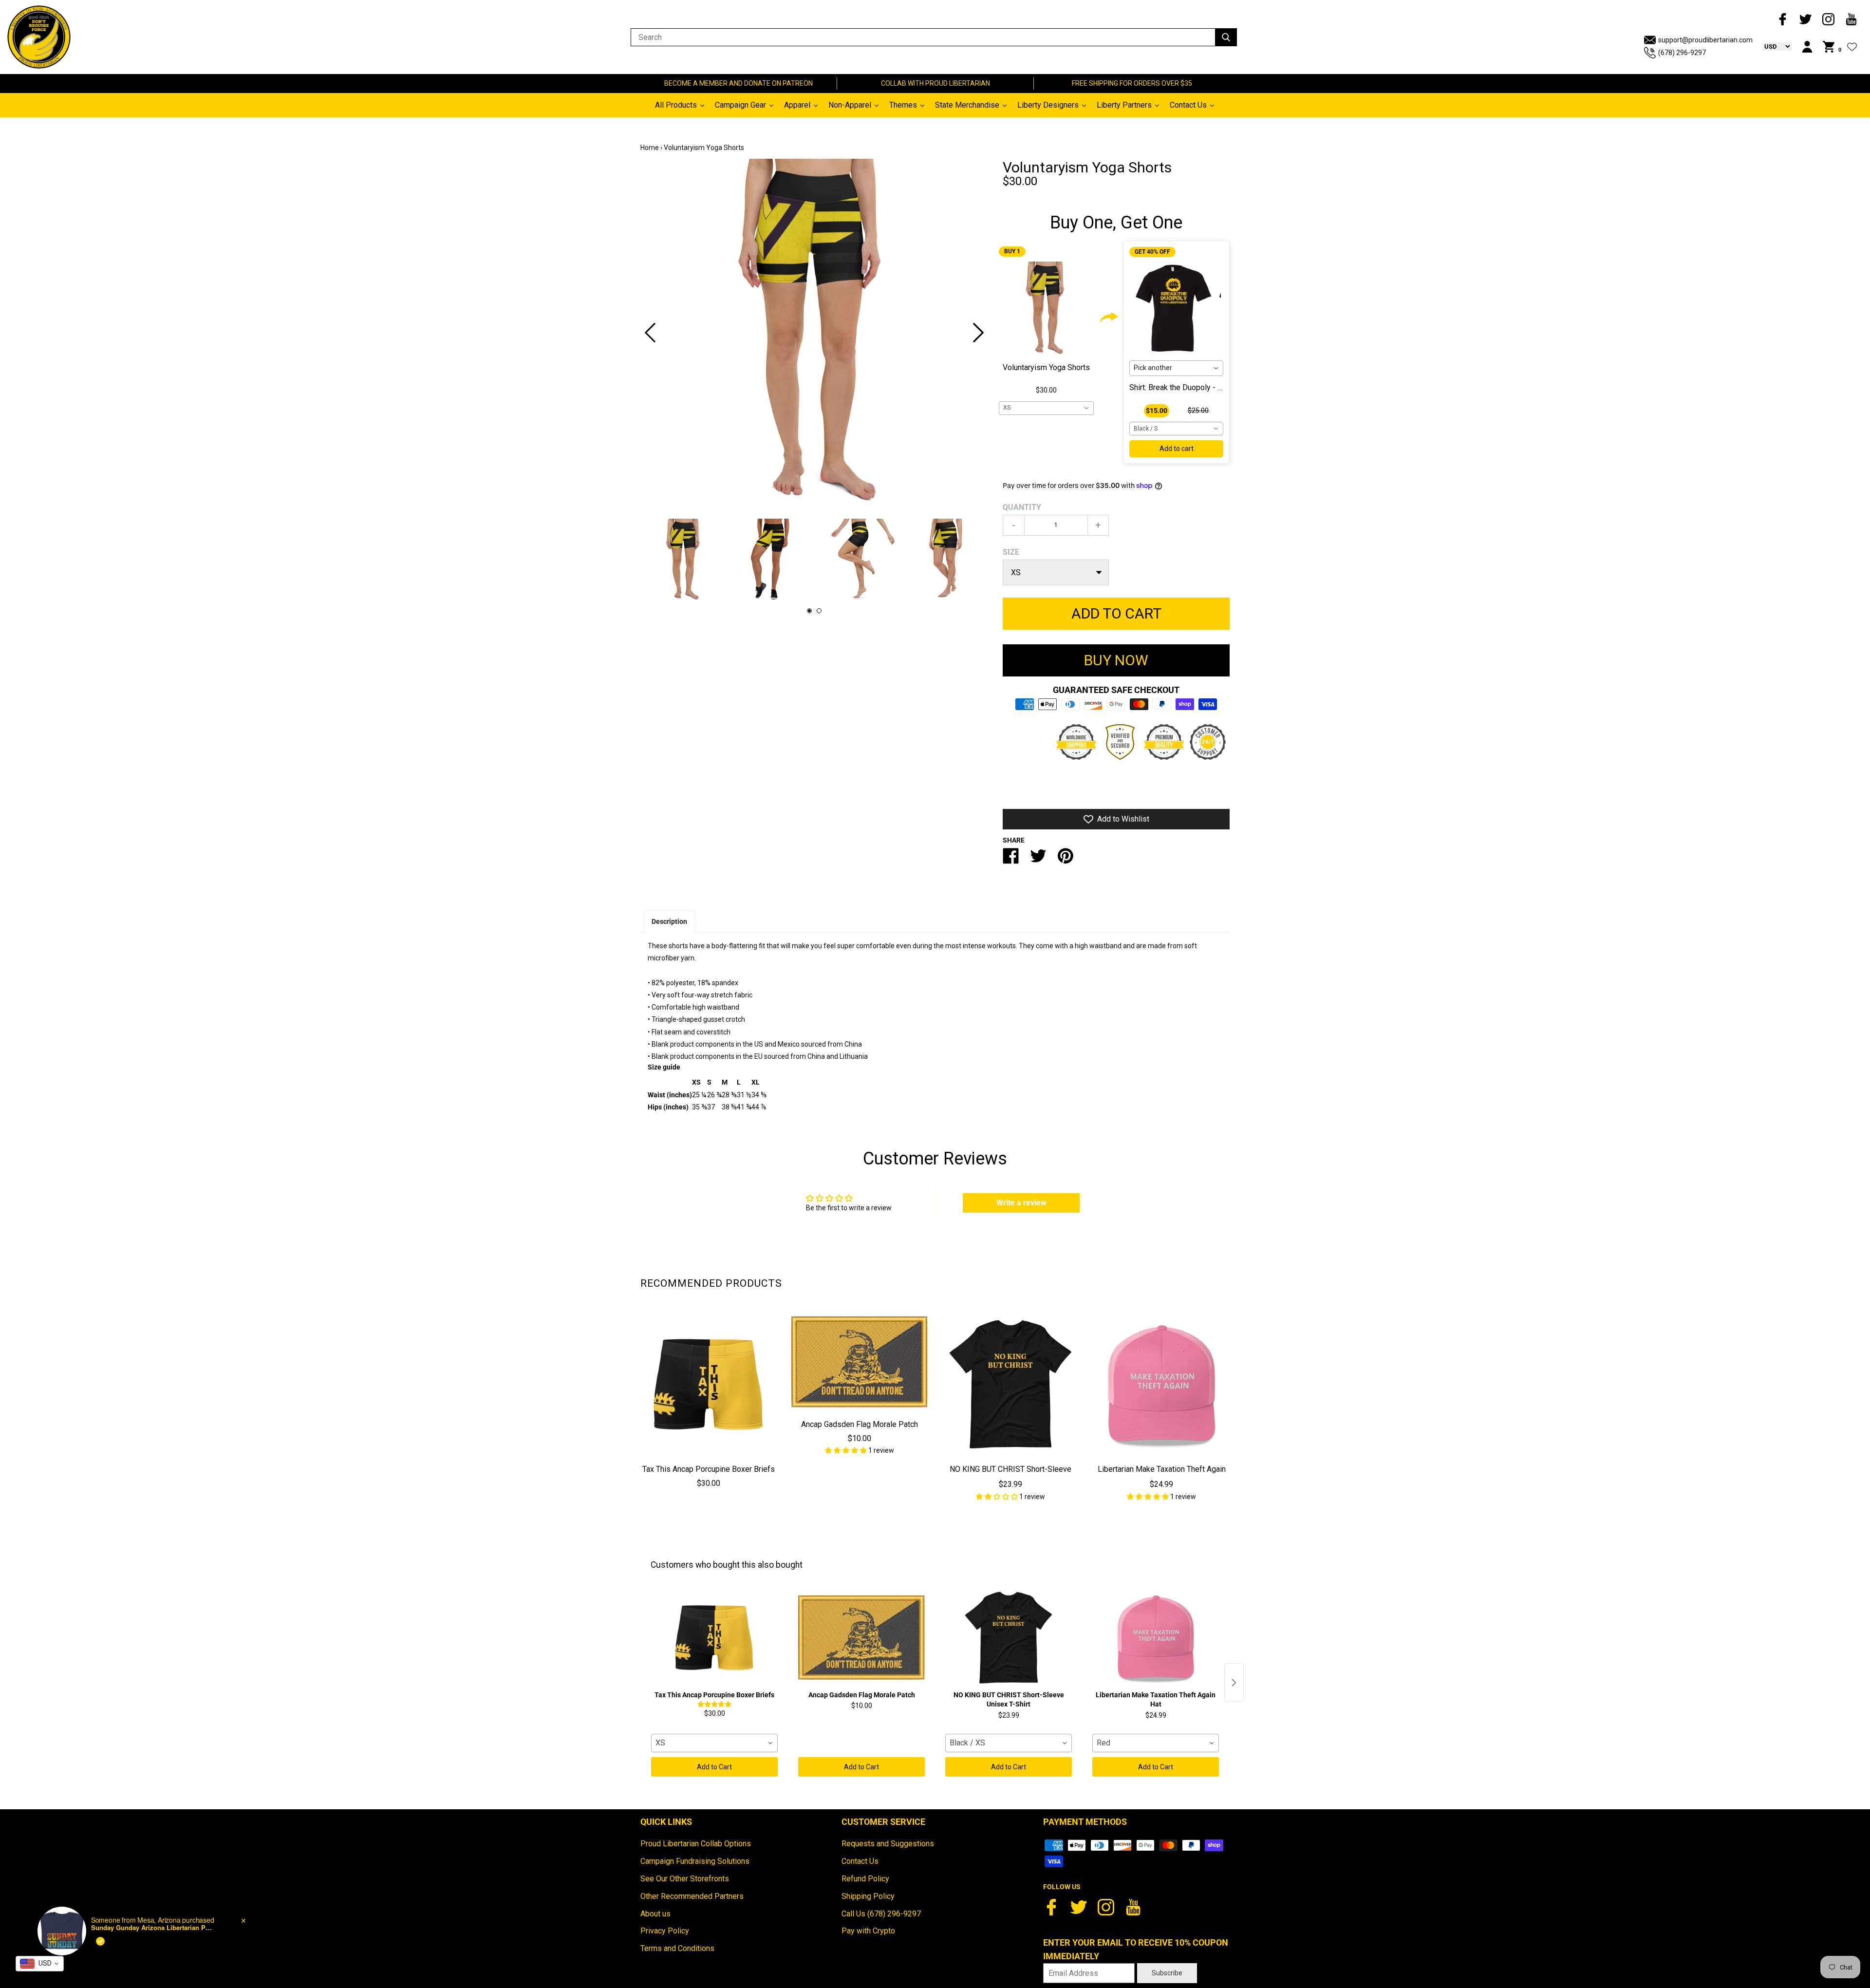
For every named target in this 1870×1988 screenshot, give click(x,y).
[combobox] (1046, 408)
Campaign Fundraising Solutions (695, 1861)
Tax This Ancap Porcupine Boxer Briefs (709, 1469)
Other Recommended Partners (692, 1896)
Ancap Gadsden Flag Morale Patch (860, 1424)
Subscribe (1167, 1973)
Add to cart (1177, 449)
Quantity (1022, 507)
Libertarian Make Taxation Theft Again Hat (1162, 1476)
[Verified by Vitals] (100, 1941)
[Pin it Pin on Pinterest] (1066, 860)
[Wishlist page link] (1852, 47)
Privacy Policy (665, 1931)
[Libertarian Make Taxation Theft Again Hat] (1161, 1385)
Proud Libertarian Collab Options (696, 1844)
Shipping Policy (868, 1896)
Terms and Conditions (677, 1948)
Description (669, 921)
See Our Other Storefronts (685, 1879)
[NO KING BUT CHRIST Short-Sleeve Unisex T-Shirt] (1010, 1385)
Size (1011, 552)
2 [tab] (819, 611)
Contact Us (860, 1861)
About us (655, 1914)
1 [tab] (809, 611)
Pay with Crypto (868, 1931)
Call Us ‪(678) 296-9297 (881, 1914)
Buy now (1116, 660)
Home (650, 148)
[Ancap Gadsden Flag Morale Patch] (860, 1362)
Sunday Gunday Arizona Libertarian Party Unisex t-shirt (152, 1928)
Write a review (1021, 1203)
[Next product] (1234, 1683)
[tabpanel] (814, 333)
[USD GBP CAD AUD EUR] (1772, 46)
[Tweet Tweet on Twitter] (1038, 860)
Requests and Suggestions (888, 1844)
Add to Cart (714, 1767)
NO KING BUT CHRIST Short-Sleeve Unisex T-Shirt (1010, 1476)
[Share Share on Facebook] (1011, 860)
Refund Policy (865, 1879)
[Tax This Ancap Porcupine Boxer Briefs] (709, 1385)
